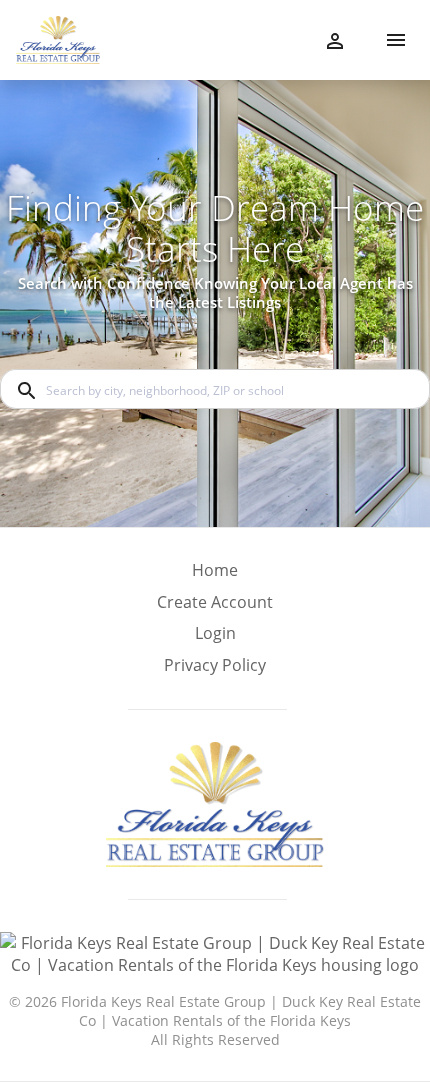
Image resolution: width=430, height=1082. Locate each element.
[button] (215, 639)
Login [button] (215, 633)
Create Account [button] (215, 602)
